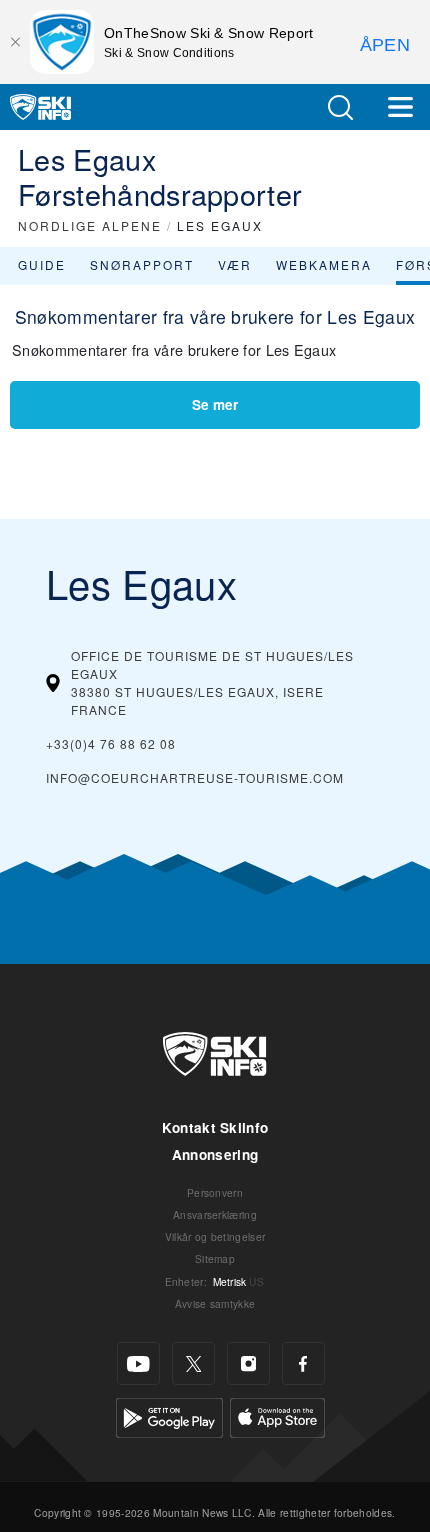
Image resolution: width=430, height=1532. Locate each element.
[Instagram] (248, 1363)
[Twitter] (193, 1363)
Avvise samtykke (215, 1303)
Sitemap (215, 1258)
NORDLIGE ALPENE (90, 225)
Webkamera (324, 264)
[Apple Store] (277, 1415)
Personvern (215, 1192)
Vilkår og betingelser (215, 1236)
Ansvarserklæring (215, 1214)
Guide (42, 264)
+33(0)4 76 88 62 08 (111, 743)
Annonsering (215, 1154)
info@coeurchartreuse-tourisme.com (195, 777)
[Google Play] (169, 1415)
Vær (235, 264)
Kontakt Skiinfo (215, 1127)
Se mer (215, 404)
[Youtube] (138, 1363)
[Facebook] (303, 1363)
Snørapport (142, 264)
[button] (340, 107)
